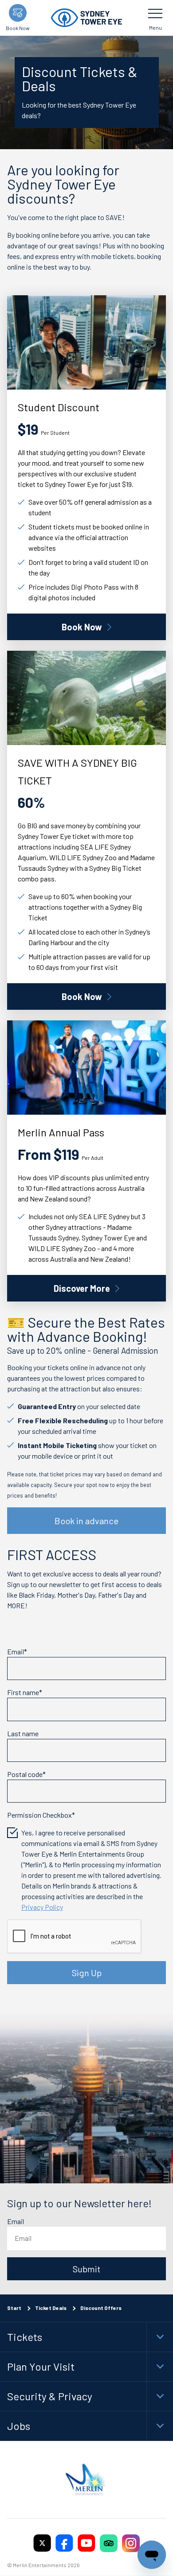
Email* (17, 1651)
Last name (23, 1733)
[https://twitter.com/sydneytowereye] (42, 2543)
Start (14, 2308)
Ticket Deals (51, 2308)
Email (16, 2222)
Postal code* (26, 1774)
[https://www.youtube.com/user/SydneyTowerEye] (86, 2543)
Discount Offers (101, 2308)
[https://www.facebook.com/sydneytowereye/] (64, 2543)
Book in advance (86, 1521)
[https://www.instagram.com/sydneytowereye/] (131, 2543)
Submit (86, 2269)
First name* (25, 1692)
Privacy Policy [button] (42, 1907)
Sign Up (87, 1973)
